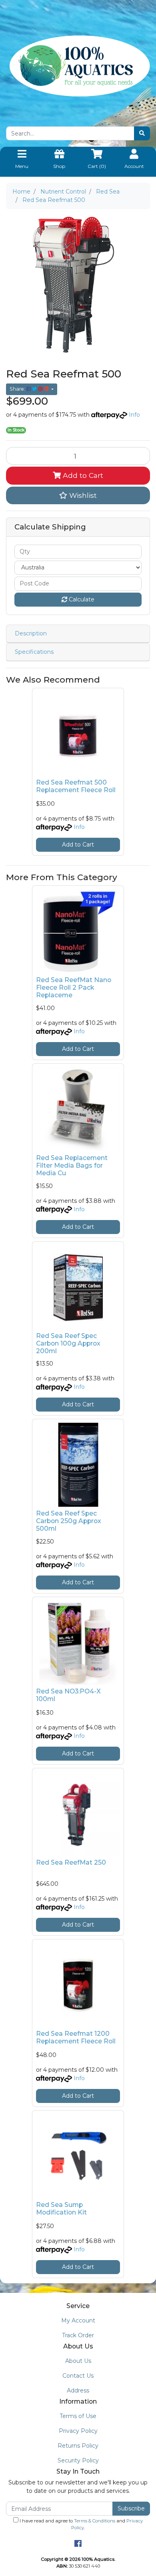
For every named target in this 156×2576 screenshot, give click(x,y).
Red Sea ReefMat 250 (71, 1862)
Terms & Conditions (95, 2521)
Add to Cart (82, 475)
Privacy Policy (78, 2431)
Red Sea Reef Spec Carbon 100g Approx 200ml (68, 1343)
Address (78, 2390)
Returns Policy (78, 2446)
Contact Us (78, 2376)
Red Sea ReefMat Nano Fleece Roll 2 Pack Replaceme (74, 987)
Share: (18, 389)
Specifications (34, 652)
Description (31, 633)
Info (134, 415)
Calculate (81, 599)
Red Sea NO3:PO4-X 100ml (68, 1695)
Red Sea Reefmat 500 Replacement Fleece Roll (76, 786)
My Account (78, 2320)
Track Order (78, 2335)
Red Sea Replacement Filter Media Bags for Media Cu (72, 1165)
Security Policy (78, 2460)
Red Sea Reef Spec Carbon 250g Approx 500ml (69, 1521)
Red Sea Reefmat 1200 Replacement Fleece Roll (76, 2037)
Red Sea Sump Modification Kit (61, 2209)
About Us (78, 2361)
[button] (78, 495)
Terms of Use (78, 2416)
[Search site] (142, 133)
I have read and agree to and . (81, 2524)
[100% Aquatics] (78, 66)
